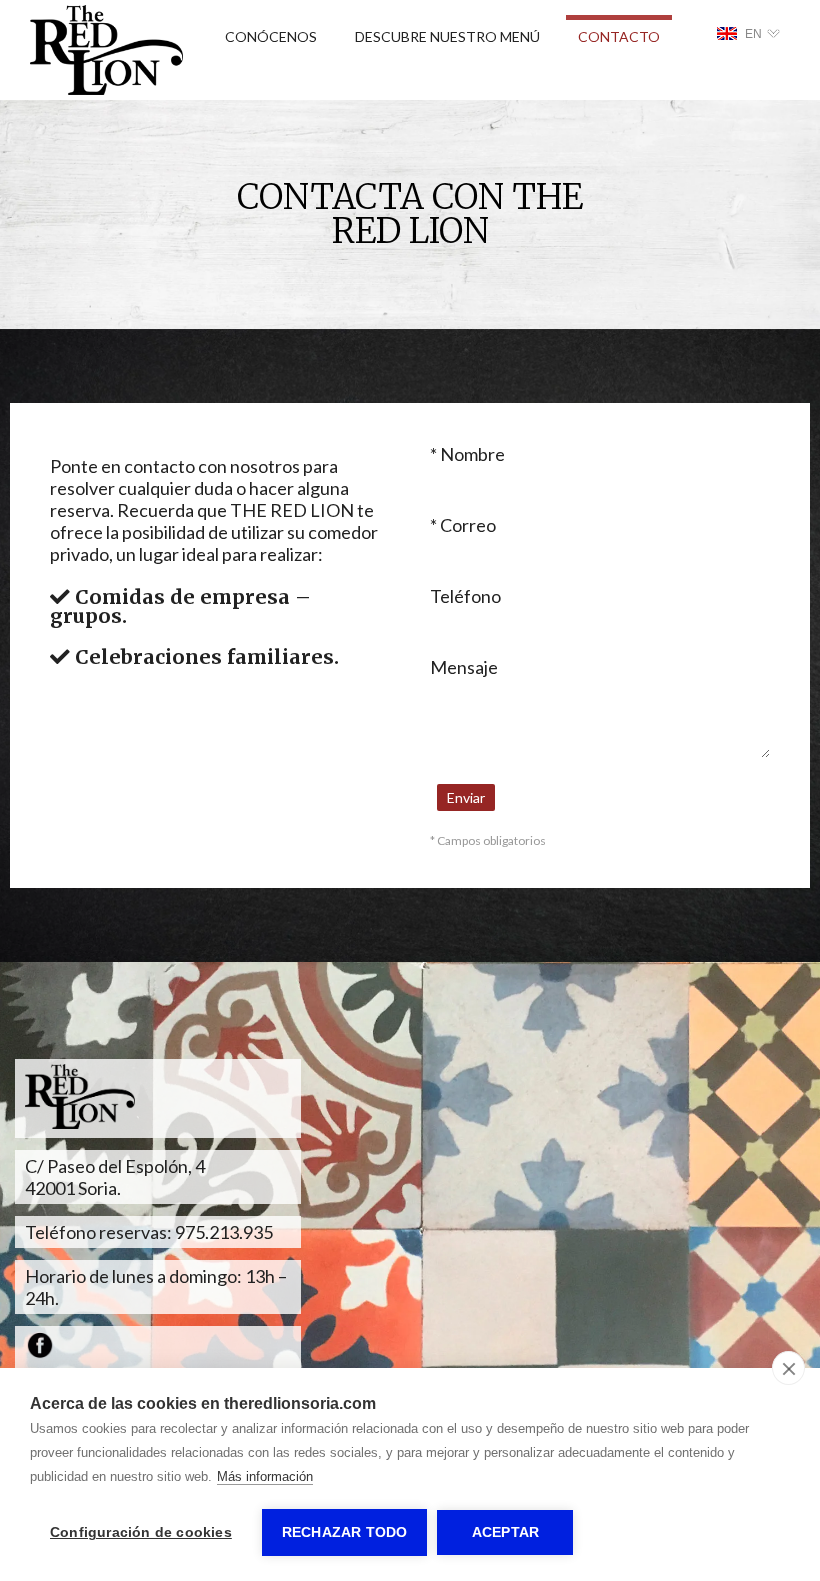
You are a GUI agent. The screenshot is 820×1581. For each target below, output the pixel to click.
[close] (788, 1368)
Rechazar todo (345, 1532)
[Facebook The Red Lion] (40, 1352)
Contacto (619, 36)
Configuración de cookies (141, 1532)
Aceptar (505, 1532)
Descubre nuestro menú (447, 36)
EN (753, 34)
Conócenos (271, 36)
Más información (265, 1476)
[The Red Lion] (106, 90)
